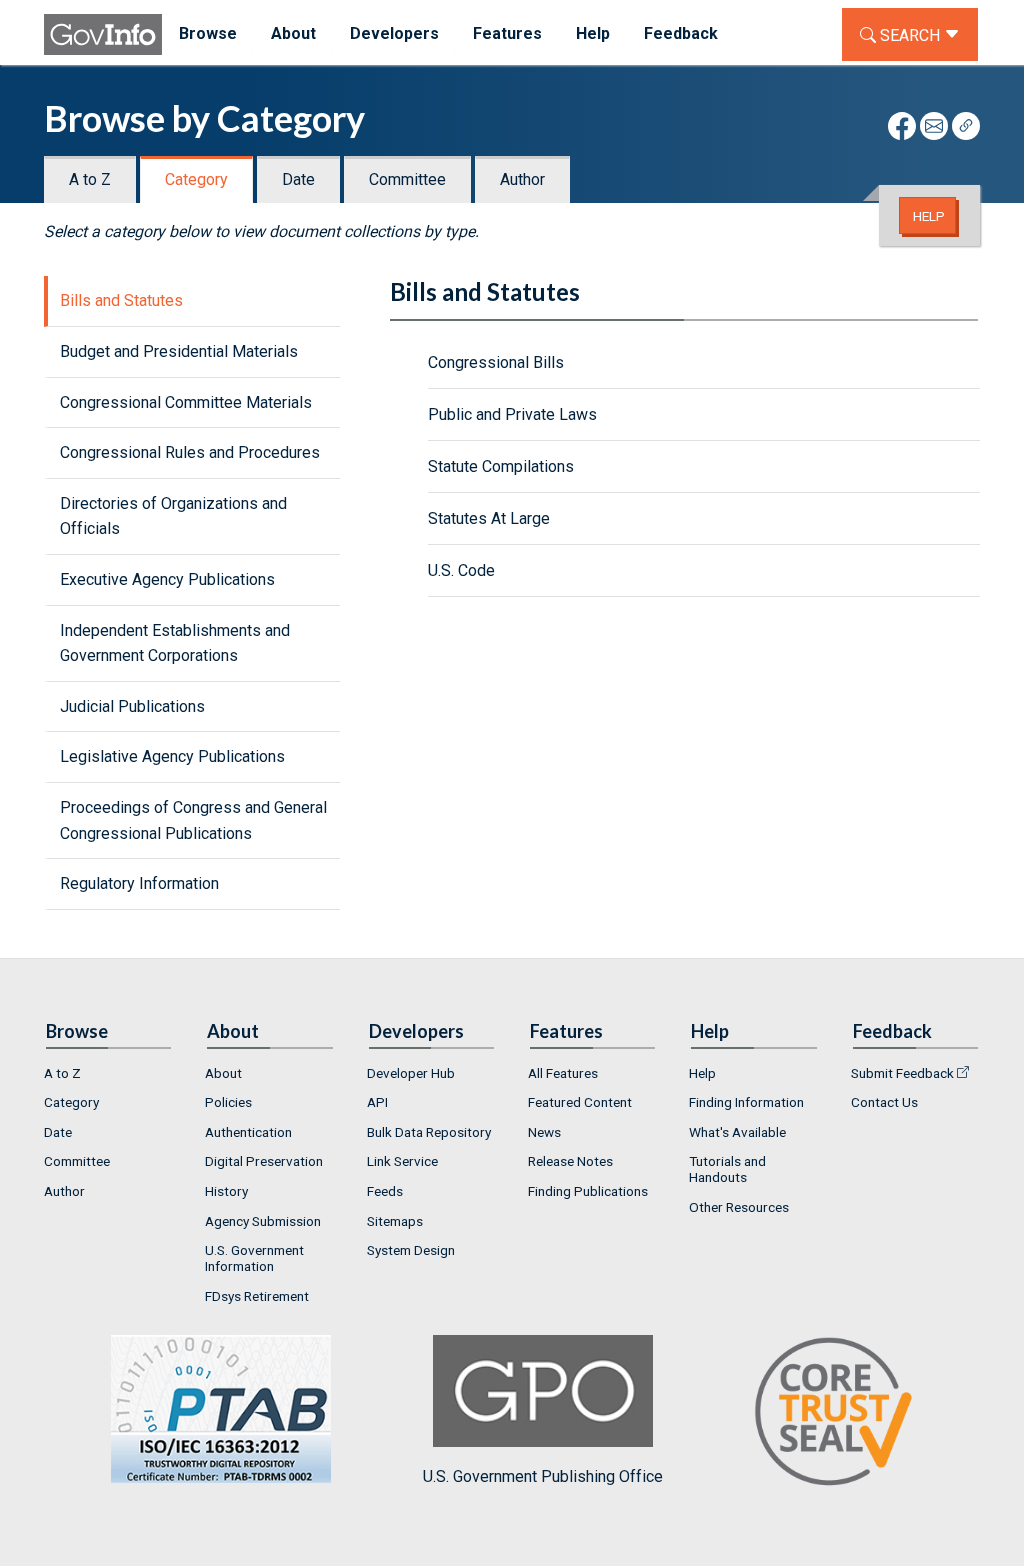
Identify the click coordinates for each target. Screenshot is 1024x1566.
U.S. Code (461, 570)
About (223, 1073)
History (226, 1191)
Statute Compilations (501, 466)
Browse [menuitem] (208, 33)
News (544, 1132)
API (377, 1102)
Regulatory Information (139, 883)
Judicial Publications (132, 706)
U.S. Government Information (254, 1258)
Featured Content (580, 1102)
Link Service (402, 1161)
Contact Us (884, 1102)
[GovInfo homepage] (103, 34)
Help (929, 216)
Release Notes (570, 1161)
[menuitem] (108, 1073)
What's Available (737, 1132)
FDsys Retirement (257, 1296)
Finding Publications (588, 1191)
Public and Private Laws (512, 414)
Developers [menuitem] (394, 33)
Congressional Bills (496, 362)
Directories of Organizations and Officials (173, 516)
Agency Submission (263, 1221)
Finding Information (746, 1102)
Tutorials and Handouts (727, 1169)
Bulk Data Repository (429, 1132)
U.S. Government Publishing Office (543, 1476)
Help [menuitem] (593, 33)
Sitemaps (395, 1221)
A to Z (90, 179)
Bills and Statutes (121, 300)
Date (298, 179)
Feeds (385, 1191)
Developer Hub (411, 1073)
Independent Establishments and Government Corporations (175, 643)
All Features (563, 1073)
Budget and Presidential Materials (179, 351)
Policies (228, 1102)
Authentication (248, 1132)
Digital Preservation (264, 1161)
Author (522, 179)
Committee (407, 179)
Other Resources (739, 1207)
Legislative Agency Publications (172, 756)
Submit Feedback (902, 1073)
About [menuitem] (293, 33)
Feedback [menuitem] (681, 33)
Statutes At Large (489, 518)
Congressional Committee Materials (186, 402)
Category (196, 179)
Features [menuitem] (507, 33)
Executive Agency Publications (167, 579)
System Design (411, 1250)
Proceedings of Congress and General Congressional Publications (193, 820)
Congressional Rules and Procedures (190, 452)
